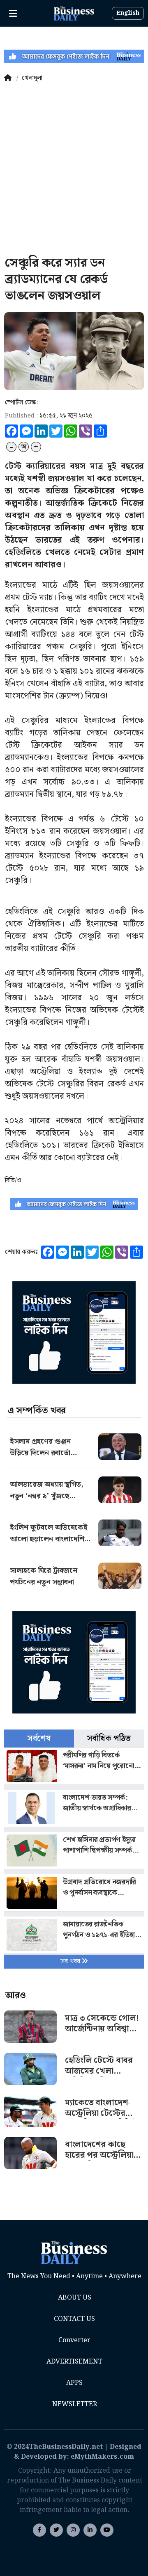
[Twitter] (56, 2530)
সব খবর (71, 1961)
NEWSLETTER (75, 2404)
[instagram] (73, 2530)
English (128, 13)
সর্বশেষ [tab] (39, 1739)
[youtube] (90, 2530)
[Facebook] (39, 2530)
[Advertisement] (74, 170)
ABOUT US (75, 2298)
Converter (74, 2340)
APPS (74, 2383)
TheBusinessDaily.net (66, 2447)
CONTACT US (74, 2319)
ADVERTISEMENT (74, 2362)
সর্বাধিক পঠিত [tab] (109, 1739)
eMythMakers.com (102, 2457)
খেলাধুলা (32, 78)
